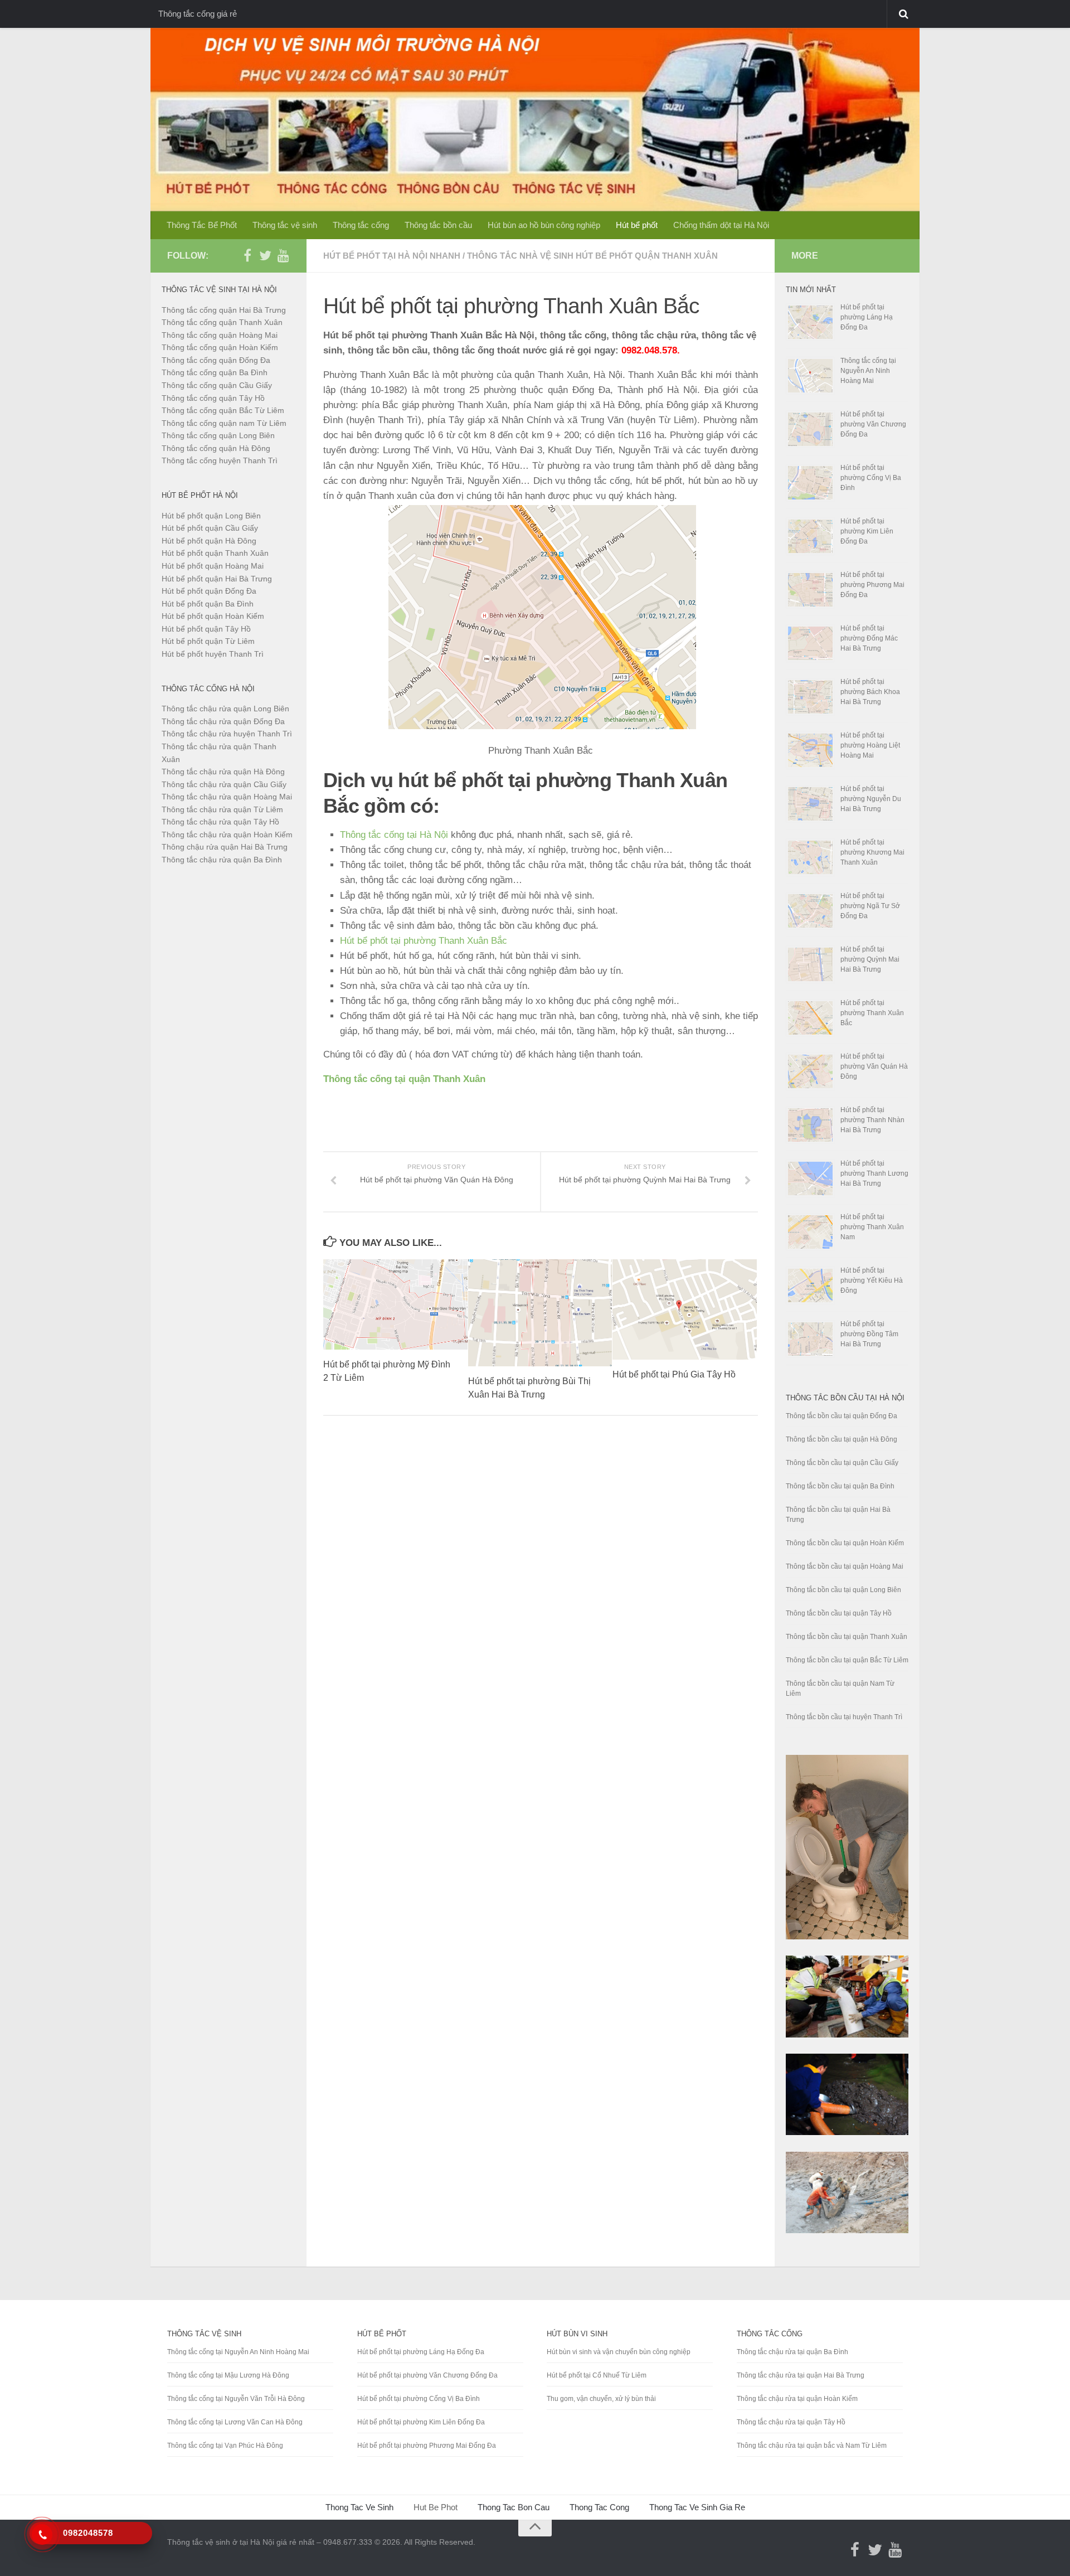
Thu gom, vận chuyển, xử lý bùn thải (601, 2399)
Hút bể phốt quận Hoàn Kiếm (213, 616)
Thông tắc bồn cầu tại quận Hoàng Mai (845, 1566)
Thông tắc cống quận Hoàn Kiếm (220, 347)
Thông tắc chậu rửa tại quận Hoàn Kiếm (797, 2399)
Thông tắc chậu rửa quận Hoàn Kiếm (227, 835)
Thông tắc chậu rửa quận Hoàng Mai (227, 797)
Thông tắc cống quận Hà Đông (216, 448)
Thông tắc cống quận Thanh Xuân (222, 322)
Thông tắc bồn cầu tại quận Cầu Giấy (842, 1463)
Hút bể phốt (637, 225)
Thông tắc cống (361, 225)
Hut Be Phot (436, 2507)
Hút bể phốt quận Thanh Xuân (215, 553)
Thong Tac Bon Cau (514, 2507)
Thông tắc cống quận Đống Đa (216, 360)
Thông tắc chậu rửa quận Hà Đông (223, 772)
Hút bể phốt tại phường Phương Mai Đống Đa (872, 585)
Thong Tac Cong (599, 2507)
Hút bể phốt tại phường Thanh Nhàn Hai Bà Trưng (872, 1120)
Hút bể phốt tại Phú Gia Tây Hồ (674, 1374)
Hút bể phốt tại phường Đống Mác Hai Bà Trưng (869, 638)
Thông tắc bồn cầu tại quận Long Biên (843, 1590)
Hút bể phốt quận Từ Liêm (208, 641)
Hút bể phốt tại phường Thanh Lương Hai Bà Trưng (874, 1173)
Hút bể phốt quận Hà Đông (209, 541)
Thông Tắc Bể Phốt (202, 225)
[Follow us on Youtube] (283, 255)
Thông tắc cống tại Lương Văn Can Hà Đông (235, 2422)
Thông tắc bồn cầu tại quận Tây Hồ (839, 1613)
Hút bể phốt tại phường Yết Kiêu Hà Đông (872, 1280)
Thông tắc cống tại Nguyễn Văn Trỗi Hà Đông (236, 2399)
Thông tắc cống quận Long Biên (218, 435)
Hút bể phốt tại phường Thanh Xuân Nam (872, 1227)
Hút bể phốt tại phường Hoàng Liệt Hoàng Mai (870, 745)
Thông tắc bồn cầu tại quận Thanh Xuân (847, 1637)
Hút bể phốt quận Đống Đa (209, 591)
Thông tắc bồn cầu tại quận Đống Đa (842, 1416)
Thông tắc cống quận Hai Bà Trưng (224, 310)
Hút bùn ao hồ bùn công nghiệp (544, 225)
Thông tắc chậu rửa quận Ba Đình (222, 860)
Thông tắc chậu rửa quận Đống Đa (223, 721)
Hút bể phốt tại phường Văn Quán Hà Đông (874, 1066)
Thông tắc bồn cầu (438, 225)
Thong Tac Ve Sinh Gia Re (697, 2507)
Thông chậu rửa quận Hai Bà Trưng (225, 847)
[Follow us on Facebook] (247, 255)
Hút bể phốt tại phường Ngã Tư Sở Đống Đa (870, 906)
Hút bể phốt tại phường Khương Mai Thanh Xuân (872, 852)
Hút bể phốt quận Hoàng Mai (213, 566)
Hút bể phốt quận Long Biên (211, 516)
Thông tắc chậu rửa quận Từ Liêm (222, 809)
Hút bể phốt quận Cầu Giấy (210, 528)
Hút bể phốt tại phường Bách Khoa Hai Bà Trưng (870, 692)
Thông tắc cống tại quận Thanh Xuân (404, 1079)
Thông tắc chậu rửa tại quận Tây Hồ (791, 2422)
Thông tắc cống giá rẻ (198, 14)
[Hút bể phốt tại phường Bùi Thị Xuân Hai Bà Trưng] (540, 1313)
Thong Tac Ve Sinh (359, 2507)
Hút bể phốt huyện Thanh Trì (213, 654)
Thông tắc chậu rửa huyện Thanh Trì (227, 734)
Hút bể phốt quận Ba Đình (208, 604)
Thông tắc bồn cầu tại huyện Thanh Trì (844, 1717)
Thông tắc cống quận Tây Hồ (213, 398)
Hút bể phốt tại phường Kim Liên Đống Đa (867, 531)
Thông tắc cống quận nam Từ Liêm (224, 423)
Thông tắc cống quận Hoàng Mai (220, 335)
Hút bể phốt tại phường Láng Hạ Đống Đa (867, 317)
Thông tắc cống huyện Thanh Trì (220, 460)
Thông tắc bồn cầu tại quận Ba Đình (840, 1486)
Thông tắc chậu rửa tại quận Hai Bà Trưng (801, 2375)
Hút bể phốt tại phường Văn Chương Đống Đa (873, 424)
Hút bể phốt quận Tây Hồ (206, 629)
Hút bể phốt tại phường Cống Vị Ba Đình (871, 478)
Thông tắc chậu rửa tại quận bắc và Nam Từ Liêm (812, 2446)
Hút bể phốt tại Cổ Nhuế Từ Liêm (597, 2375)
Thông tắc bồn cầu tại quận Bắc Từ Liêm (847, 1660)
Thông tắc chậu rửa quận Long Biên (225, 709)
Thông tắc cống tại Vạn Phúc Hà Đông (225, 2446)
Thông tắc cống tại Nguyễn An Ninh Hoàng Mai (868, 371)
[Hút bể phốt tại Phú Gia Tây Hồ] (685, 1309)
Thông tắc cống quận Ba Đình (215, 372)
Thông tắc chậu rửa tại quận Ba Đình (792, 2352)
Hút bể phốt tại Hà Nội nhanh (392, 256)
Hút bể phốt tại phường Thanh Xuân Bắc (424, 941)
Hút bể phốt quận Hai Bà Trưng (217, 579)
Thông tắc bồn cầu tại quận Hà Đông (842, 1439)
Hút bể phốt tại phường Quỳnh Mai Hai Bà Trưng (870, 959)
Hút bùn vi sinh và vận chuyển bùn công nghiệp (619, 2352)
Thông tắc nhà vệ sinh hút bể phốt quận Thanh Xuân (592, 256)
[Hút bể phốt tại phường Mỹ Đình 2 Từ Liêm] (395, 1304)
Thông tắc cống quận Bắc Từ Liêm (223, 410)
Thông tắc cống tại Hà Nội (394, 835)
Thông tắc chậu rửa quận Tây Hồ (220, 822)
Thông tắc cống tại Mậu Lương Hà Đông (228, 2375)
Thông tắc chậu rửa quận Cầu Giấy (224, 784)
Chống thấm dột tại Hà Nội (721, 225)
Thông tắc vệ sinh (285, 225)
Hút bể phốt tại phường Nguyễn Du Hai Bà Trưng (871, 799)
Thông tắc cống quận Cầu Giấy (217, 385)
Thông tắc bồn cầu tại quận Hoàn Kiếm (845, 1543)
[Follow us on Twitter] (265, 255)
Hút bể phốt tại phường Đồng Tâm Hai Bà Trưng (869, 1334)
